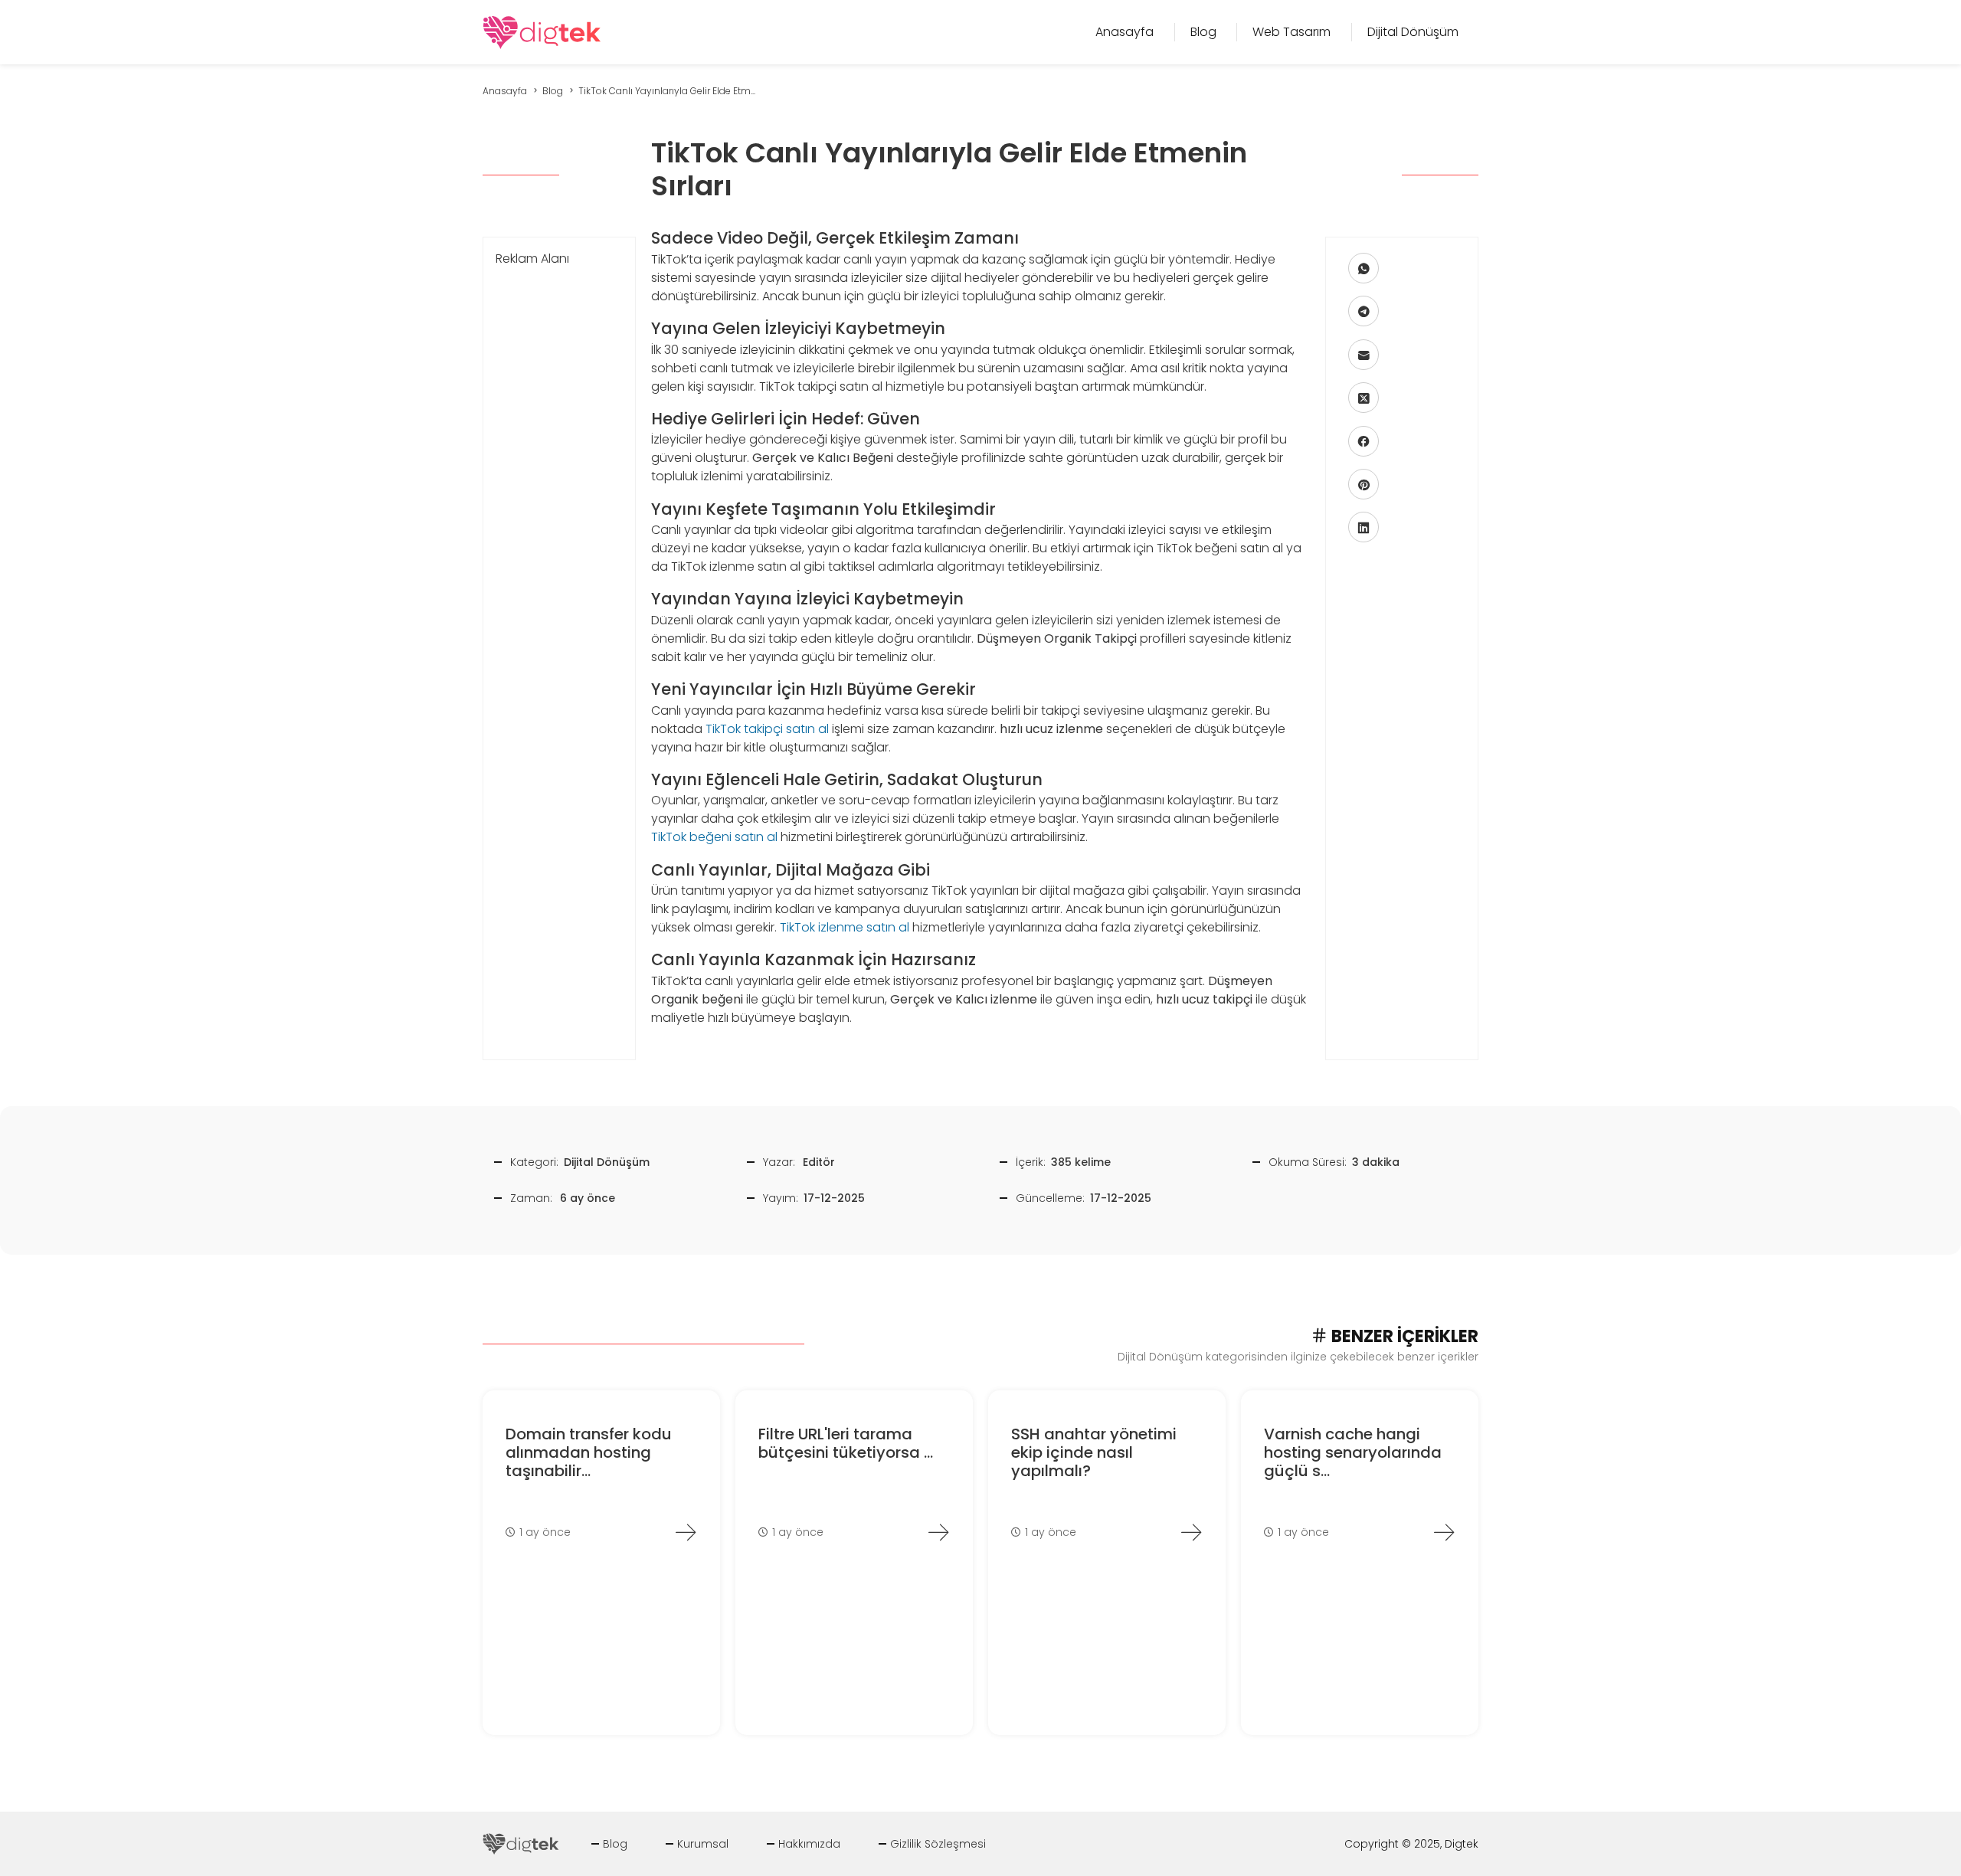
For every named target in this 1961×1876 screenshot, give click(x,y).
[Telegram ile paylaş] (1364, 311)
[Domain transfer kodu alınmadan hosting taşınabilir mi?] (686, 1532)
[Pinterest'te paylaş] (1364, 484)
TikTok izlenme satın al (845, 927)
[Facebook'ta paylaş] (1364, 441)
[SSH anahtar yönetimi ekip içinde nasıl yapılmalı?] (1191, 1532)
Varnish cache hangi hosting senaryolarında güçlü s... (1353, 1452)
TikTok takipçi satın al (767, 729)
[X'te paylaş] (1364, 398)
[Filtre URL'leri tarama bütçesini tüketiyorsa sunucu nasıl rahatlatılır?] (938, 1532)
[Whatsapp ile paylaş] (1364, 268)
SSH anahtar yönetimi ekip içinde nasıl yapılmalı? (1094, 1452)
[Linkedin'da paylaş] (1364, 527)
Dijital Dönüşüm (607, 1162)
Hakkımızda (809, 1844)
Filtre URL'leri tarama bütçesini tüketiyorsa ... (846, 1443)
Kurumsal (703, 1844)
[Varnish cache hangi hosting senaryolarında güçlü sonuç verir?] (1444, 1532)
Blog (615, 1844)
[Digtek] (542, 31)
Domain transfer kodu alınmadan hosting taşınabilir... (589, 1452)
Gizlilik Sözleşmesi (938, 1844)
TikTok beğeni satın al (714, 837)
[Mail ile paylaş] (1364, 355)
